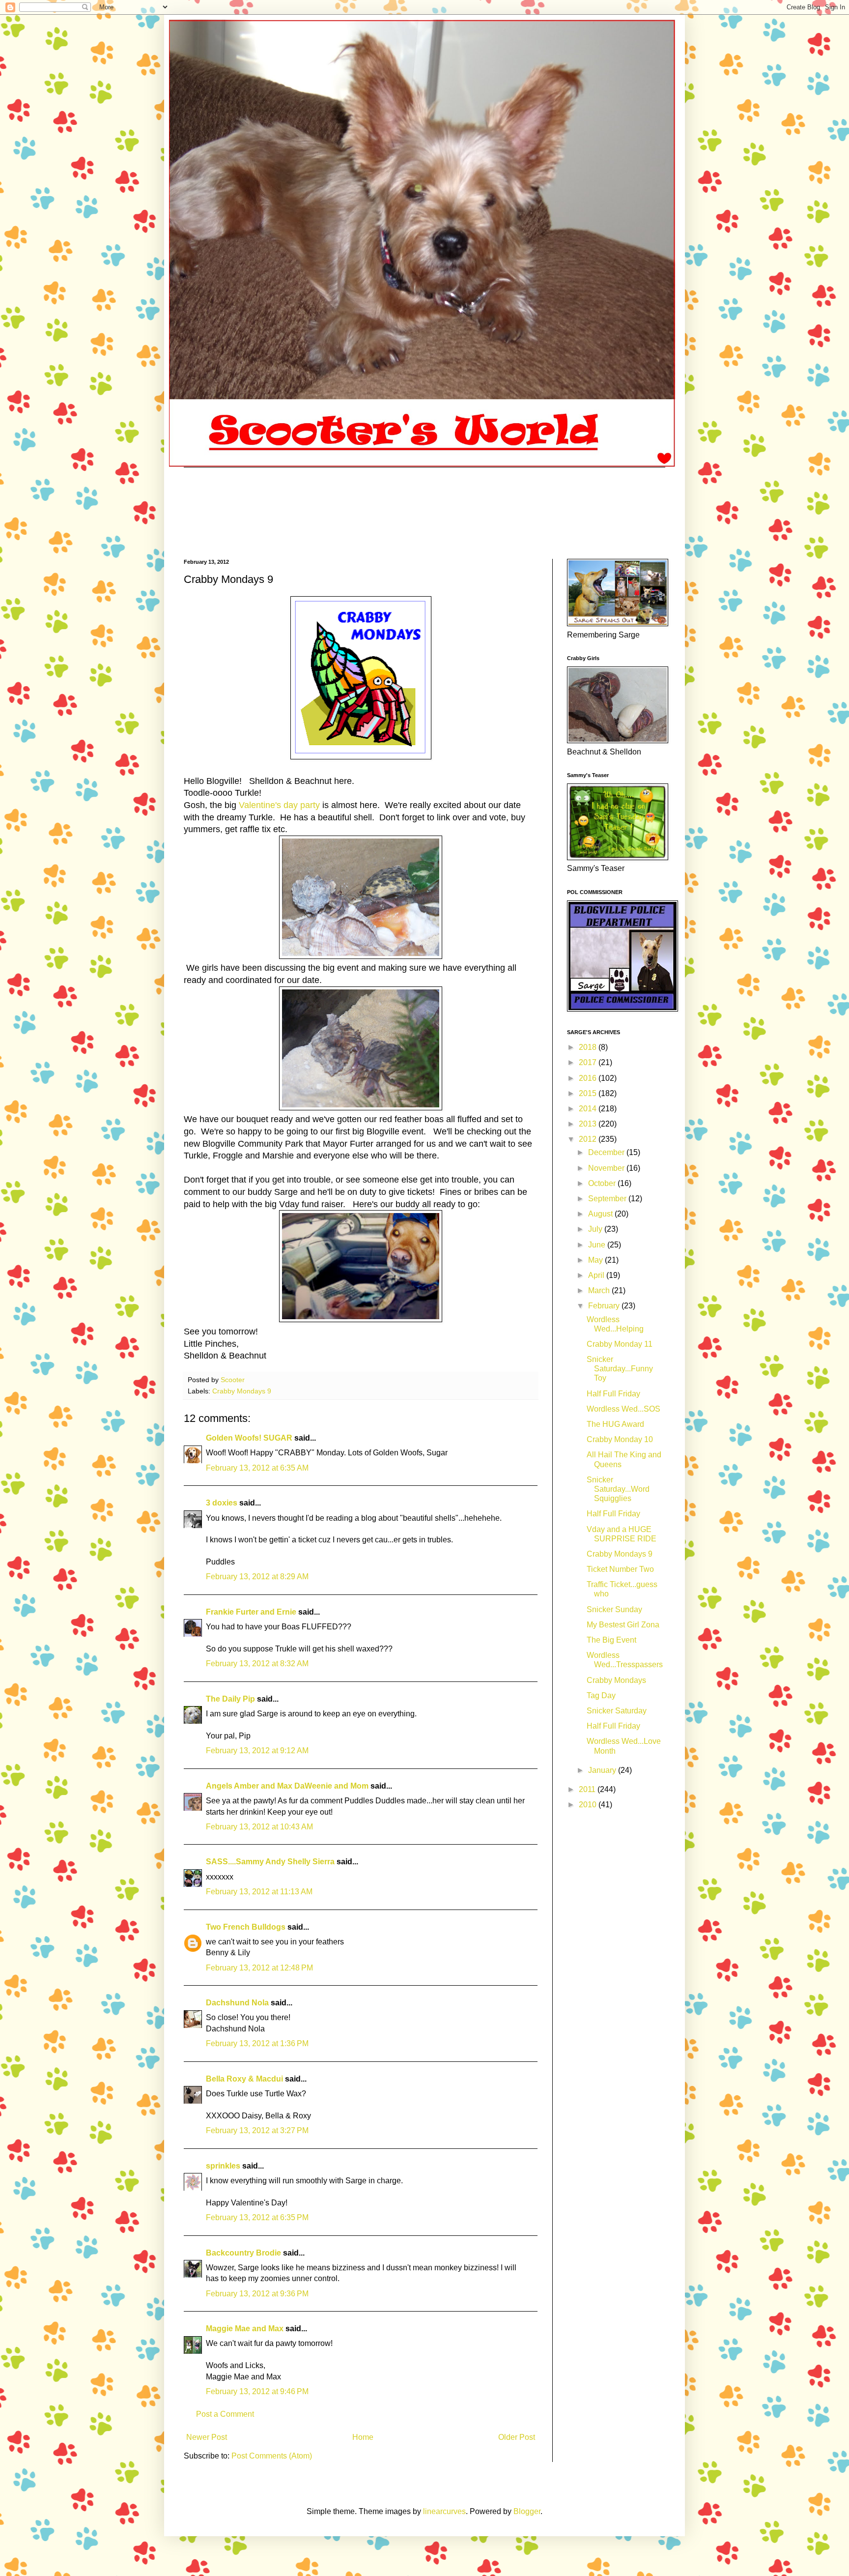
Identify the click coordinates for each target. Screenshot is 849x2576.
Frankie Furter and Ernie (251, 1612)
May (596, 1260)
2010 (589, 1805)
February (605, 1306)
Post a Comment (225, 2414)
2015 (589, 1093)
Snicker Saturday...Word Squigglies (618, 1489)
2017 (589, 1062)
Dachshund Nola (237, 2003)
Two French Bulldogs (246, 1927)
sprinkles (223, 2166)
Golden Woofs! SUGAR (249, 1438)
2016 (589, 1078)
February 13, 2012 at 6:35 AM (257, 1468)
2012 (589, 1139)
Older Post (517, 2437)
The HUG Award (615, 1424)
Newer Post (207, 2437)
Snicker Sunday (614, 1609)
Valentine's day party (279, 805)
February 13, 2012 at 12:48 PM (259, 1968)
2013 (589, 1124)
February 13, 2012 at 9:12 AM (257, 1751)
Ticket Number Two (620, 1569)
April (597, 1275)
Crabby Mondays (616, 1680)
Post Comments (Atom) (272, 2456)
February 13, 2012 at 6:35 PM (257, 2217)
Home (363, 2437)
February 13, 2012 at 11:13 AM (259, 1892)
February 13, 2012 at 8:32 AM (257, 1664)
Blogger (527, 2511)
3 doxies (222, 1503)
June (598, 1245)
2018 (589, 1047)
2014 (589, 1109)
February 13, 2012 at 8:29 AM (257, 1577)
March (600, 1290)
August (601, 1214)
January (603, 1770)
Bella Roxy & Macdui (244, 2079)
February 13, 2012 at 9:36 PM (257, 2294)
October (603, 1183)
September (608, 1199)
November (607, 1168)
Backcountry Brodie (243, 2253)
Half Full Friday (613, 1394)
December (607, 1152)
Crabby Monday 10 (620, 1439)
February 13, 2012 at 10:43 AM (259, 1827)
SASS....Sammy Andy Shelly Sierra (270, 1862)
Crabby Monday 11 (620, 1344)
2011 (588, 1789)
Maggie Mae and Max (245, 2329)
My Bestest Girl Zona (623, 1625)
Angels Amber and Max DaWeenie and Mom (287, 1786)
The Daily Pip (231, 1699)
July (596, 1229)
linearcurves (444, 2511)
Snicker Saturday (617, 1711)
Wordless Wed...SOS (623, 1409)
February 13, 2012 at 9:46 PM (257, 2391)
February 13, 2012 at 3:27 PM (257, 2130)
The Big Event (611, 1640)
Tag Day (601, 1695)
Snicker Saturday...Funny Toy (620, 1369)
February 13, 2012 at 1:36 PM (257, 2043)
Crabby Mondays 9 (242, 1391)
